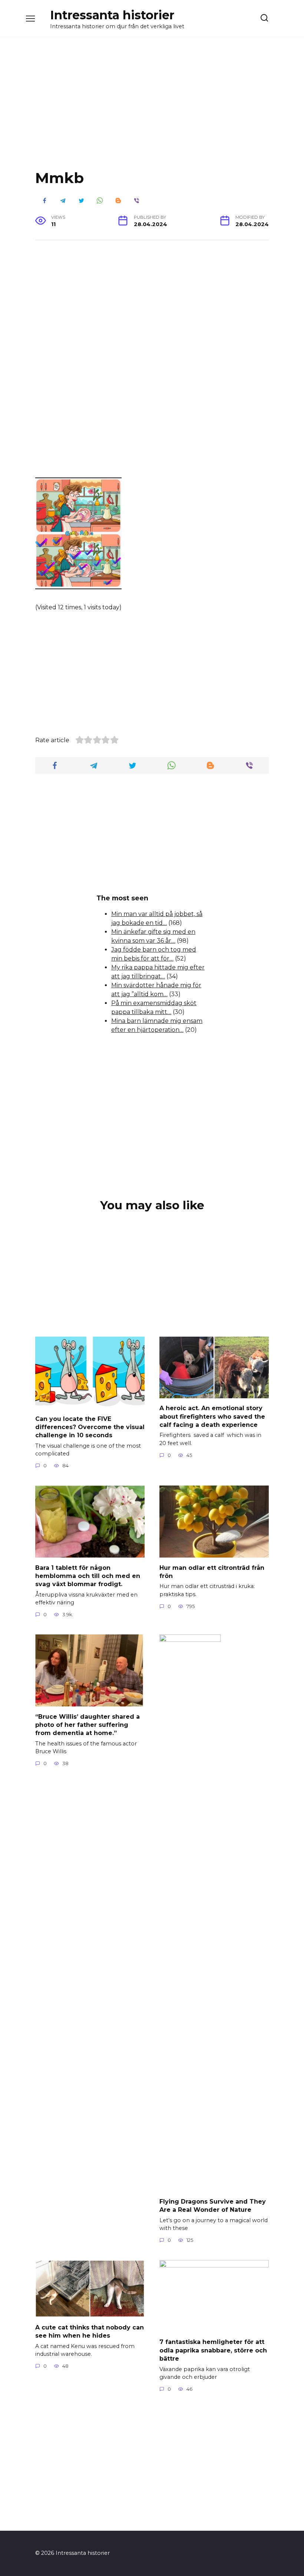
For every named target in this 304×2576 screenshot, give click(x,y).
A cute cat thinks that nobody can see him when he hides (90, 2331)
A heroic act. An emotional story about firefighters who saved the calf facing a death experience (212, 1416)
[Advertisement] (152, 109)
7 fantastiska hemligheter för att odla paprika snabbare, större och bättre (213, 2350)
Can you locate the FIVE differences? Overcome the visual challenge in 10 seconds (90, 1427)
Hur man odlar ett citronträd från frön (212, 1571)
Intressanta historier (112, 15)
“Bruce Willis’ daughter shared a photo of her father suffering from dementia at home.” (87, 1725)
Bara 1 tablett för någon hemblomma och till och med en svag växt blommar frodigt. (88, 1576)
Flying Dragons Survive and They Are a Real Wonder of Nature (213, 2205)
